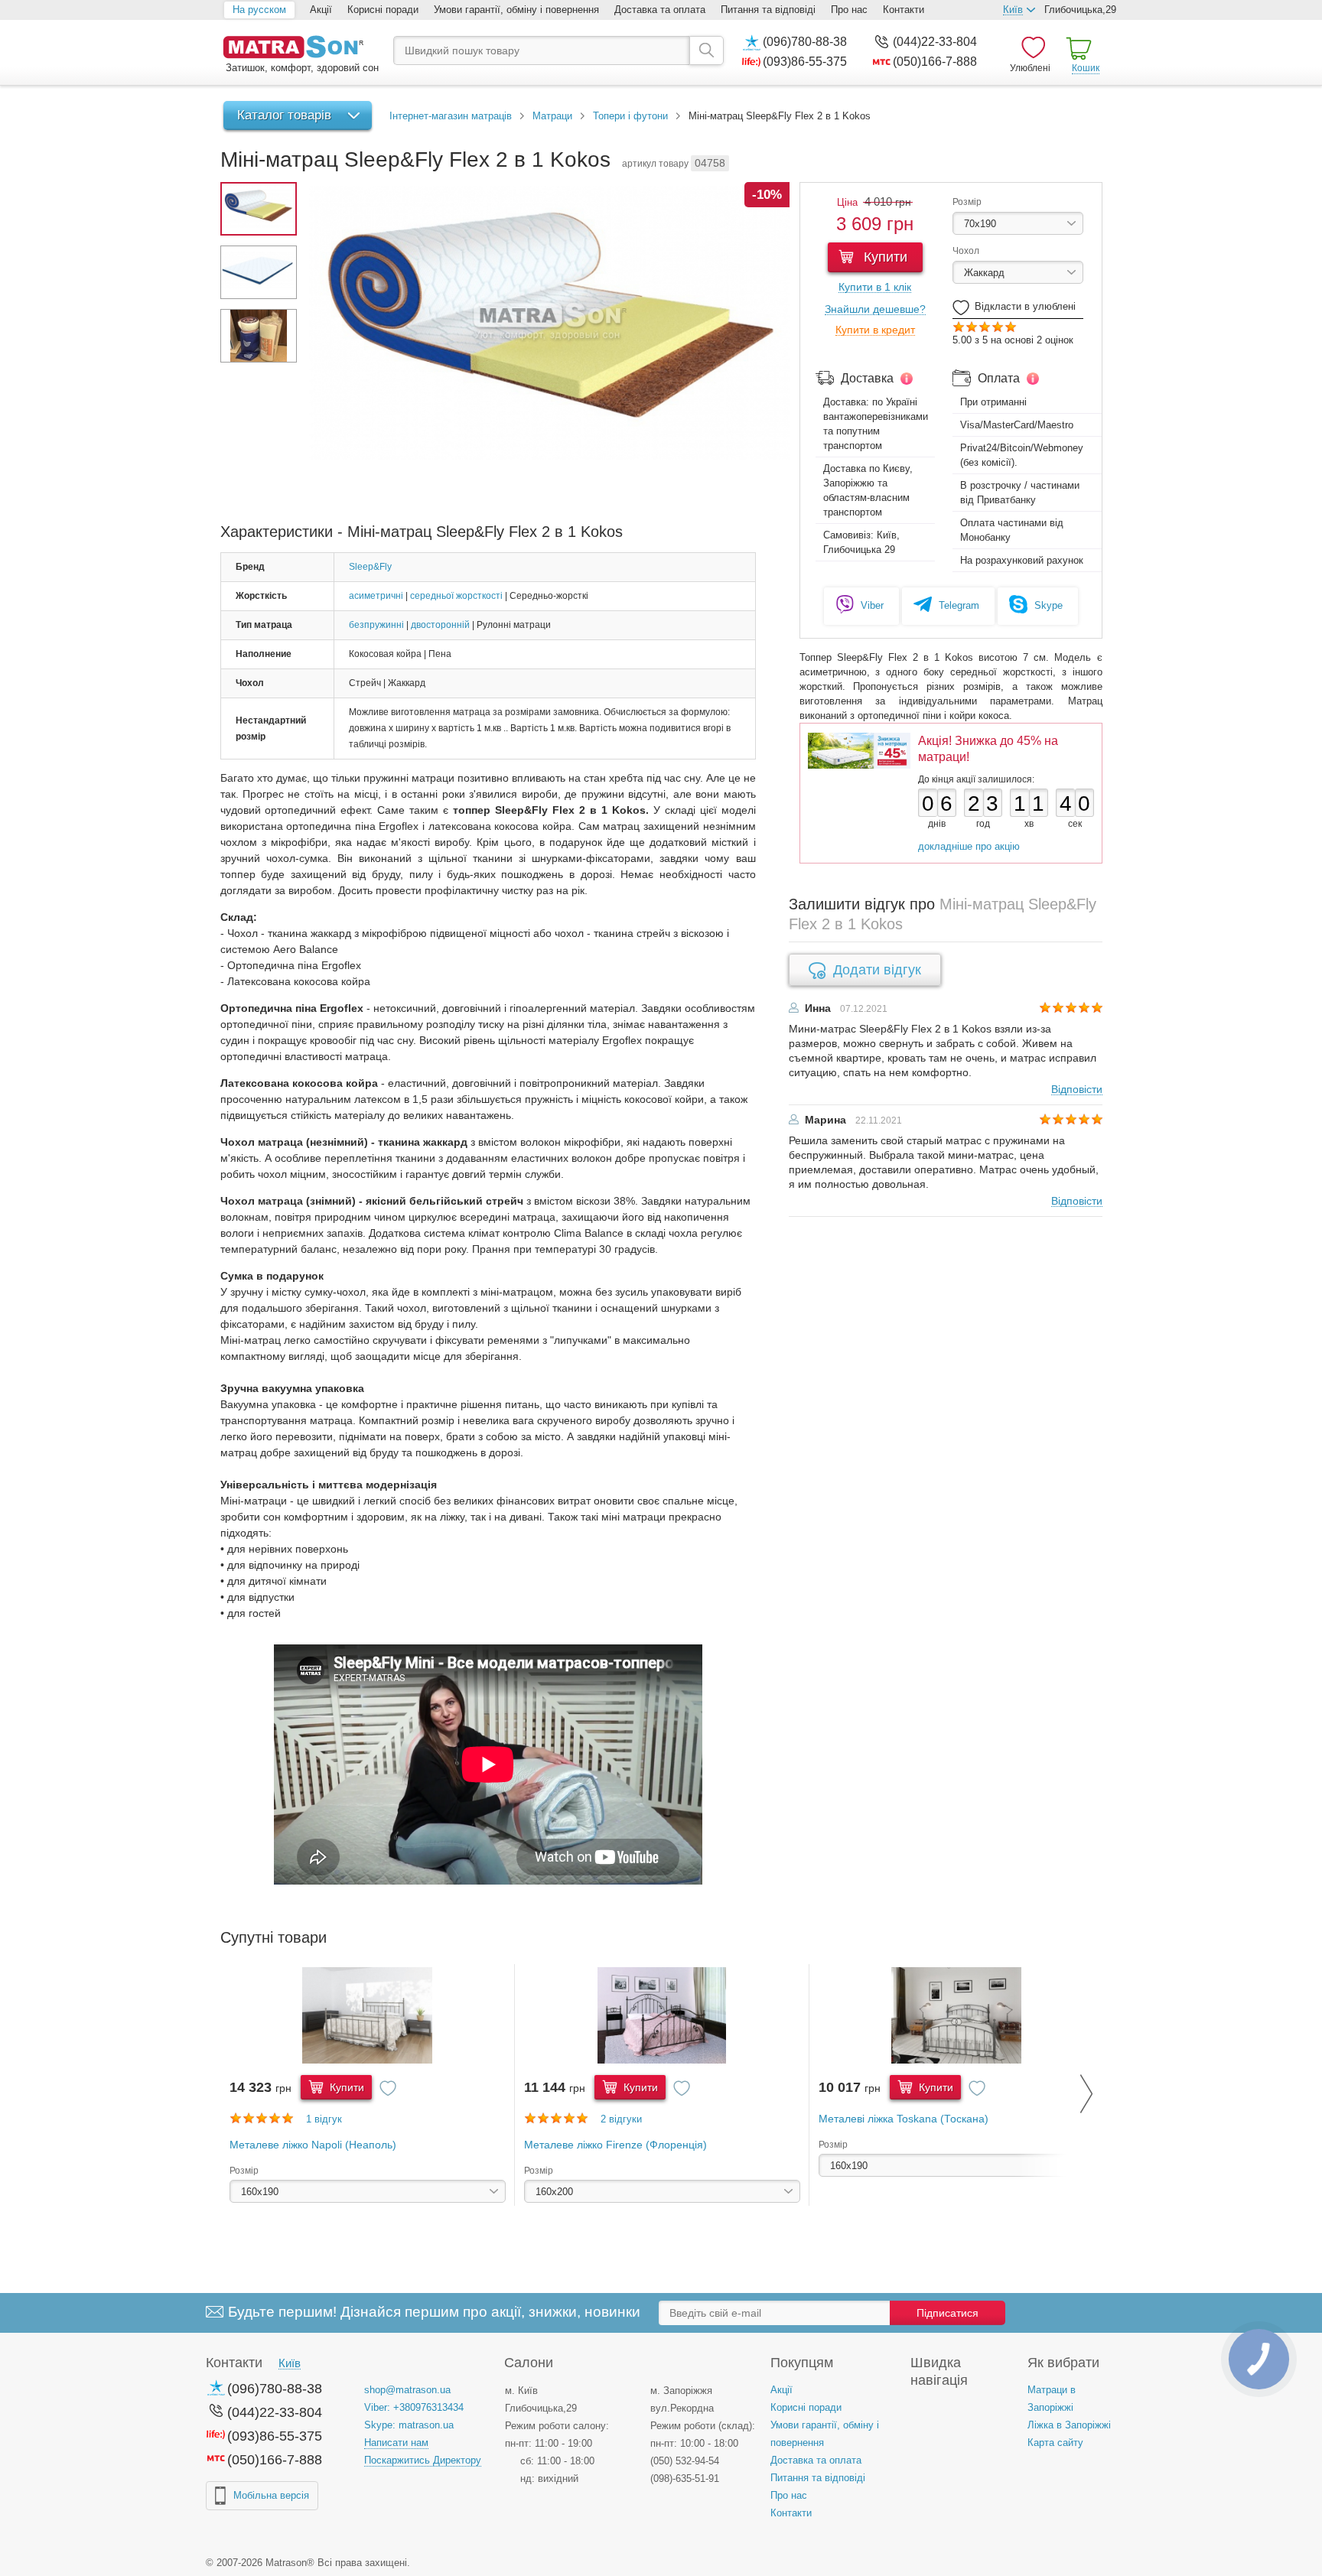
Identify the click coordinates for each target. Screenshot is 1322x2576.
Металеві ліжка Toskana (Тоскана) (904, 2119)
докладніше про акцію (969, 846)
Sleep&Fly (370, 567)
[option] (368, 2085)
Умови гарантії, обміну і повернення (516, 10)
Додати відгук (877, 970)
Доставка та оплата (660, 10)
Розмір (967, 202)
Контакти (904, 10)
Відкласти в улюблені (1025, 306)
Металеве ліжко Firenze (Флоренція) (615, 2145)
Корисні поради (383, 10)
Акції (321, 10)
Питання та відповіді (768, 10)
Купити (884, 257)
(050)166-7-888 (935, 62)
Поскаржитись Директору (423, 2460)
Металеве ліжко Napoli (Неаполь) (313, 2145)
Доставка (867, 378)
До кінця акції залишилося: (976, 779)
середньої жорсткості (456, 596)
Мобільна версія (271, 2495)
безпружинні (376, 625)
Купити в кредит (875, 330)
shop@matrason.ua (407, 2390)
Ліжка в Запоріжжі (1069, 2425)
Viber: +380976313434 (414, 2407)
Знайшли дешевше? (875, 309)
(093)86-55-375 (805, 62)
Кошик (1086, 68)
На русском (259, 10)
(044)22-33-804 (935, 42)
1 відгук (324, 2119)
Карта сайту (1055, 2443)
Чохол (966, 251)
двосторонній (440, 625)
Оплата (999, 378)
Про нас (849, 10)
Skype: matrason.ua (409, 2425)
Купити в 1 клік (875, 287)
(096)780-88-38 (805, 42)
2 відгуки (621, 2119)
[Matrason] (301, 49)
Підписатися (948, 2313)
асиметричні (376, 596)
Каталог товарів (284, 115)
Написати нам (396, 2443)
